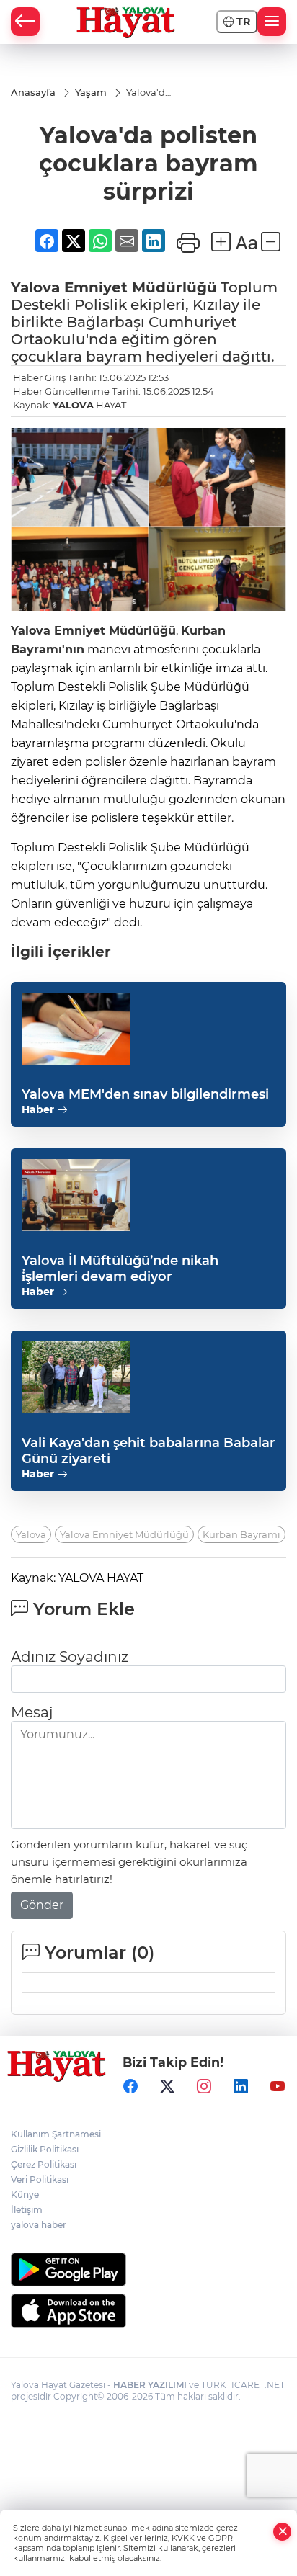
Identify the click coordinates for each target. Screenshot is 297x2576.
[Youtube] (278, 2086)
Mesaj (32, 1712)
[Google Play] (148, 2269)
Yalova (35, 287)
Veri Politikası (40, 2179)
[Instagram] (204, 2086)
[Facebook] (130, 2086)
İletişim (27, 2210)
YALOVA (73, 405)
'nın (73, 649)
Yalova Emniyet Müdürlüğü (124, 1534)
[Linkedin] (241, 2086)
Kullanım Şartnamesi (56, 2134)
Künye (25, 2195)
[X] (167, 2086)
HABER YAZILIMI (150, 2385)
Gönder (42, 1905)
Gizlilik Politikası (45, 2149)
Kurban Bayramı (241, 1534)
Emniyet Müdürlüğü (138, 287)
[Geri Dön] (25, 22)
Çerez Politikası (44, 2164)
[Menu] (272, 22)
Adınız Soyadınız (70, 1657)
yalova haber (39, 2225)
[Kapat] (283, 2532)
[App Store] (148, 2311)
